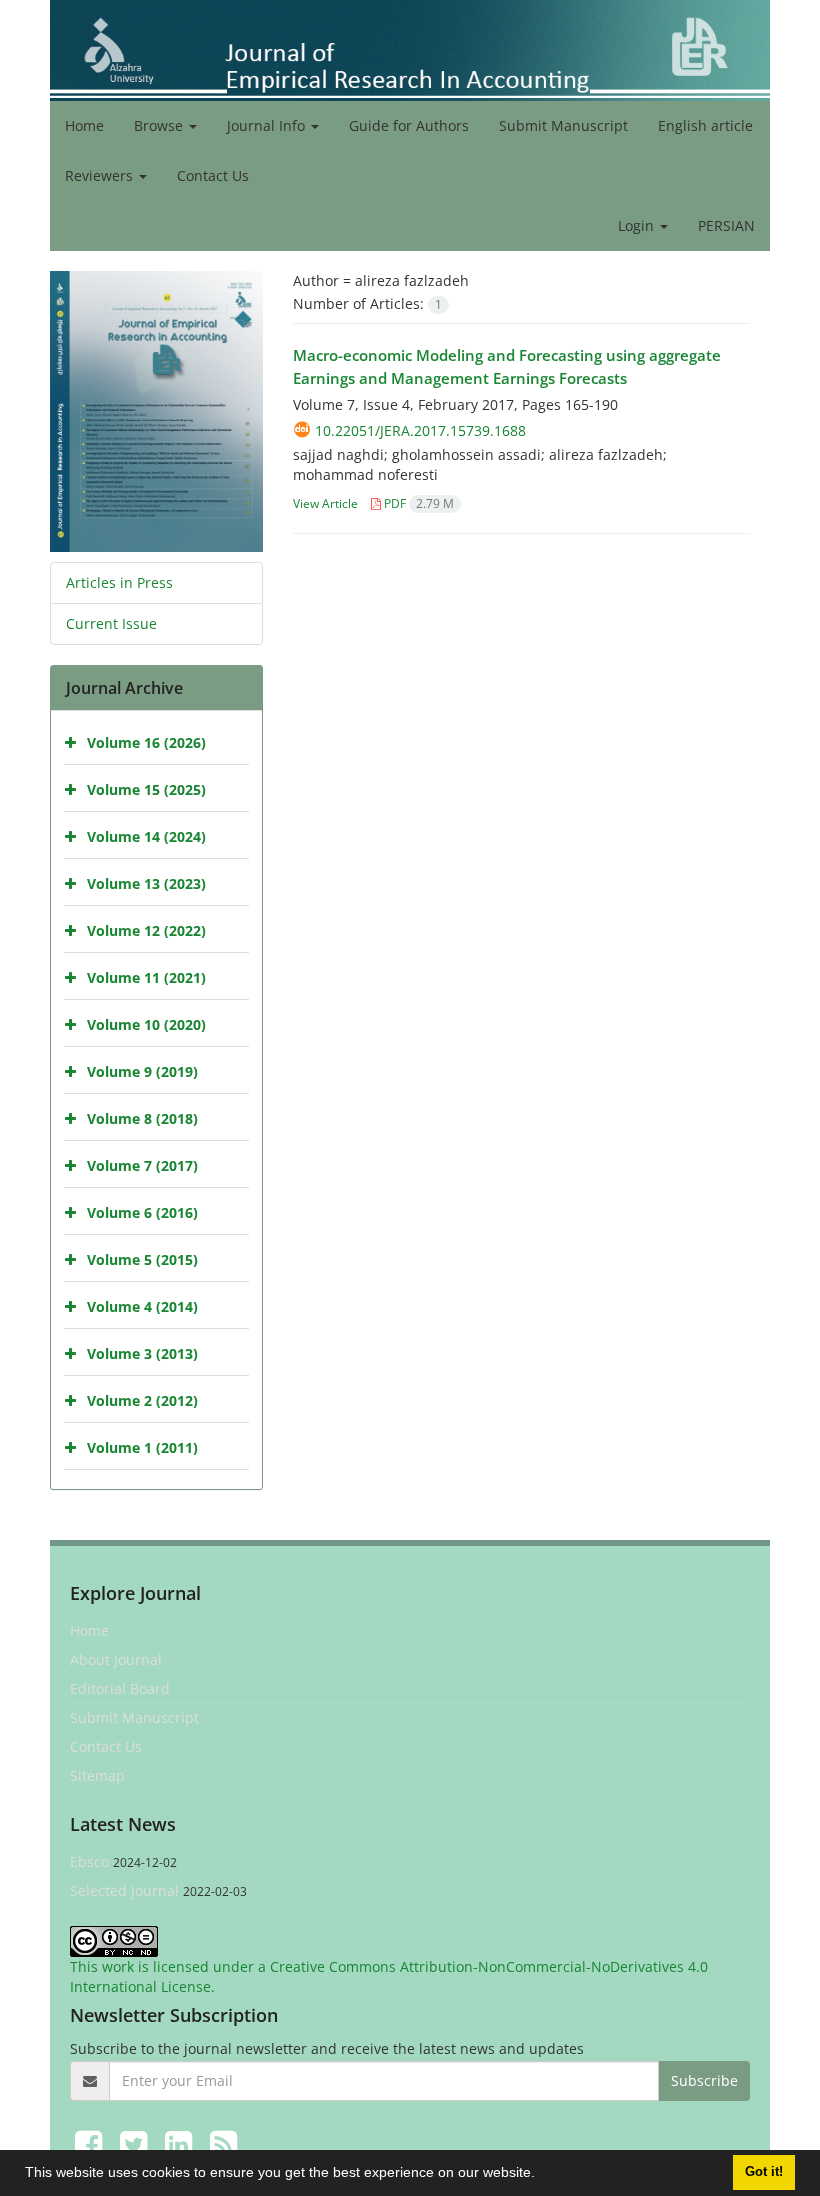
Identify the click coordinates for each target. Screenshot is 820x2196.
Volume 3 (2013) (142, 1353)
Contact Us (213, 175)
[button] (542, 2175)
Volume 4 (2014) (142, 1306)
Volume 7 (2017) (142, 1165)
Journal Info (268, 125)
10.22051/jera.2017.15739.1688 (420, 430)
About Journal (116, 1659)
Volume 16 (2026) (146, 742)
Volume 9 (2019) (142, 1071)
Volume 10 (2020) (146, 1024)
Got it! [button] (764, 2172)
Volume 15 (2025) (146, 789)
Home (84, 125)
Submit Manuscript (563, 125)
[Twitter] (137, 2143)
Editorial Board (120, 1688)
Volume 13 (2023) (146, 883)
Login (638, 225)
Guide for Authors (409, 125)
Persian (726, 225)
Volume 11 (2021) (146, 977)
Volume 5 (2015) (142, 1259)
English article (705, 125)
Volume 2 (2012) (142, 1400)
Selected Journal (124, 1890)
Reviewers (101, 175)
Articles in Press (119, 582)
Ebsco (89, 1861)
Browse (160, 125)
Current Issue (111, 623)
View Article (325, 503)
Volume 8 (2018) (142, 1118)
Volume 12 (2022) (146, 930)
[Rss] (223, 2143)
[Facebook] (92, 2143)
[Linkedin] (182, 2143)
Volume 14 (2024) (146, 836)
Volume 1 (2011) (142, 1447)
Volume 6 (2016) (142, 1212)
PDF (417, 503)
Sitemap (97, 1775)
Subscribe (704, 2080)
